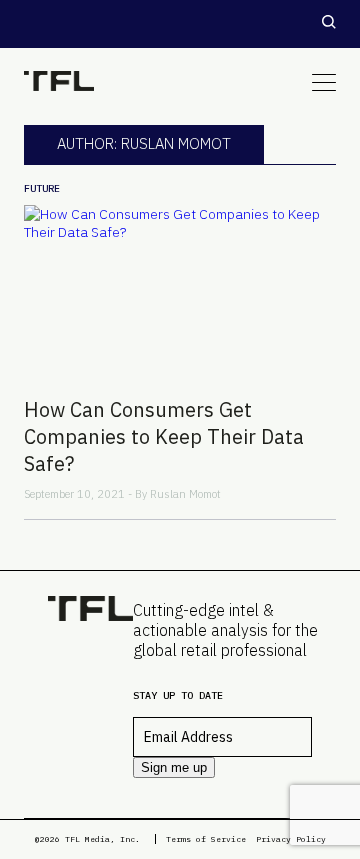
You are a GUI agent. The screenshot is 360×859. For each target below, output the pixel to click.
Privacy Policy (291, 839)
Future (42, 188)
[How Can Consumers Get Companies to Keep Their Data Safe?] (180, 293)
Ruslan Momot (185, 494)
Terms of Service (206, 839)
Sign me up (174, 767)
